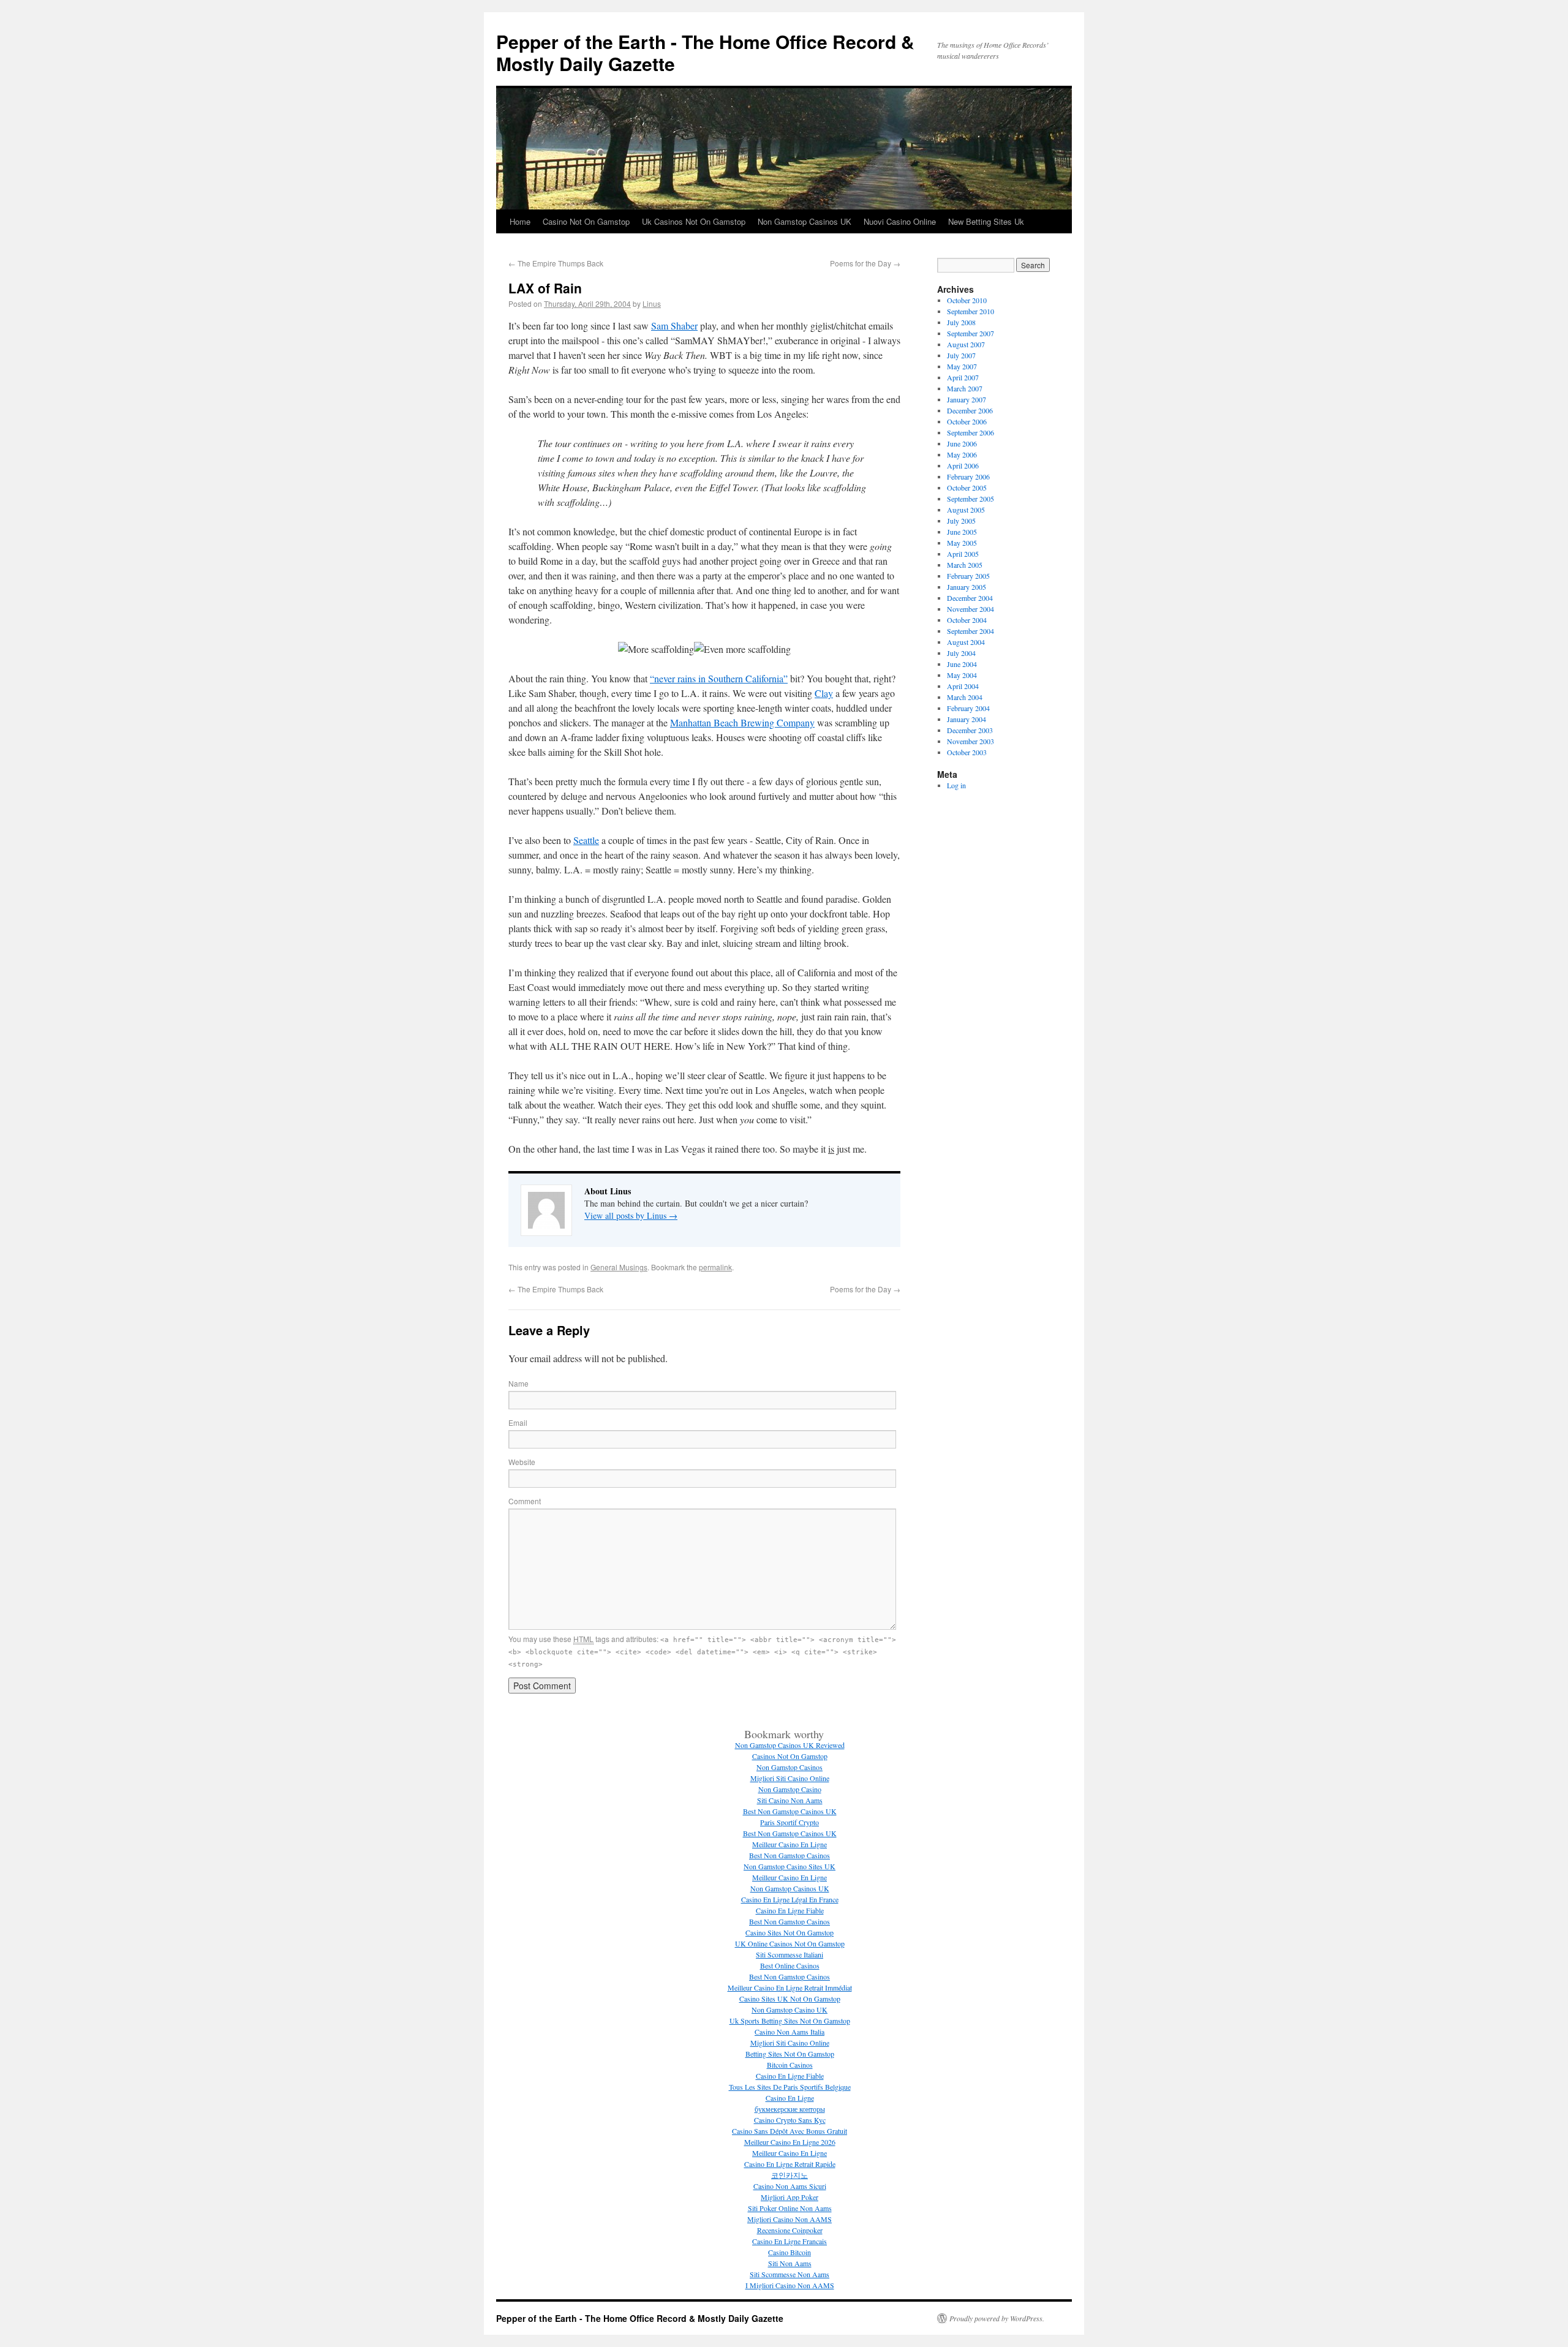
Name (518, 1383)
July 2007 (961, 355)
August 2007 (966, 344)
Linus (652, 303)
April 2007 (963, 377)
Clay (824, 693)
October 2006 (967, 421)
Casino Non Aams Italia (790, 2032)
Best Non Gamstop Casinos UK (790, 1811)
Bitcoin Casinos (790, 2065)
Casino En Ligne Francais (790, 2241)
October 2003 (967, 752)
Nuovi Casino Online (900, 221)
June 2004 (962, 664)
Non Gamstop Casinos (790, 1767)
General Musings (619, 1267)
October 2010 (967, 300)
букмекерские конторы (790, 2109)
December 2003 (970, 730)
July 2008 (961, 322)
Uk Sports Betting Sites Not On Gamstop (790, 2021)
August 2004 (966, 642)
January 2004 (967, 719)
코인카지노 (790, 2175)
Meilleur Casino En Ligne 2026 (790, 2142)
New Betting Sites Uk (986, 221)
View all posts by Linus (631, 1215)
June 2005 (962, 532)
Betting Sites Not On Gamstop (790, 2054)
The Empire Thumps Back (556, 263)
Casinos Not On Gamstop (790, 1756)
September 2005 (971, 499)
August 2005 (966, 510)
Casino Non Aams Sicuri (790, 2186)
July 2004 (961, 653)
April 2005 (963, 554)
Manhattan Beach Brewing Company (742, 722)
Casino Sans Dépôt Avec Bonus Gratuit (790, 2131)
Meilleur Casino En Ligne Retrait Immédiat (790, 1987)
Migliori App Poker (790, 2197)
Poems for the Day (865, 263)
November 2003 (971, 741)
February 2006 (968, 477)
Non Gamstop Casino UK (790, 2010)
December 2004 (970, 598)
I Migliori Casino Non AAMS (790, 2285)
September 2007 (971, 333)
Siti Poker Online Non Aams (790, 2208)
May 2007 (962, 366)
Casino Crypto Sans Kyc (790, 2120)
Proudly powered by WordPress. (997, 2318)
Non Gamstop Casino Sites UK (790, 1866)
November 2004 (971, 609)
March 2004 (965, 697)
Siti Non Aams (790, 2263)
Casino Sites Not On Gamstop (790, 1932)
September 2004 (971, 631)
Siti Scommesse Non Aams (790, 2274)
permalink (715, 1267)
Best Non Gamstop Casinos (790, 1855)
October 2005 (967, 488)
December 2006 (970, 410)
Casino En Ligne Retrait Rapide (790, 2164)
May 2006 (962, 454)
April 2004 (963, 686)
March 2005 (965, 565)
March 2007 (965, 388)
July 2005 (961, 521)
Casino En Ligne (790, 2098)
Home (520, 221)
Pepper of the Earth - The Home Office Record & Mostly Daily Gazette (705, 52)
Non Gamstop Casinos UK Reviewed (790, 1745)
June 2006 (962, 443)
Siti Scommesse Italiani (790, 1954)
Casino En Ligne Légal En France (790, 1899)
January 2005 (967, 587)
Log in (956, 785)
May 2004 (962, 675)
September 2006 (971, 432)
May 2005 (962, 543)
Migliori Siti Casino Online (790, 1778)
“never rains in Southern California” (719, 678)
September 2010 (971, 311)
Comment (525, 1501)
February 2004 (968, 708)
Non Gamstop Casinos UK (805, 221)
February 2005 (968, 576)
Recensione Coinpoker (790, 2230)
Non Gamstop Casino (790, 1789)
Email (518, 1422)
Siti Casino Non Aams (790, 1800)
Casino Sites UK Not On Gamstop (790, 1999)
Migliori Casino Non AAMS (790, 2219)
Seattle (586, 840)
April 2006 (963, 465)
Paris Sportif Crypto (790, 1822)
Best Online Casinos (790, 1965)
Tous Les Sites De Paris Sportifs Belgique (790, 2087)
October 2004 (967, 620)
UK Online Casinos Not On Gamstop (790, 1943)
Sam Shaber (674, 326)
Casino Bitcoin (790, 2252)
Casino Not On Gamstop (586, 221)
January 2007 (967, 399)
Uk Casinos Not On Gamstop (694, 221)
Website (522, 1462)
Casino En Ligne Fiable (790, 1910)
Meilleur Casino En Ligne (790, 1844)
